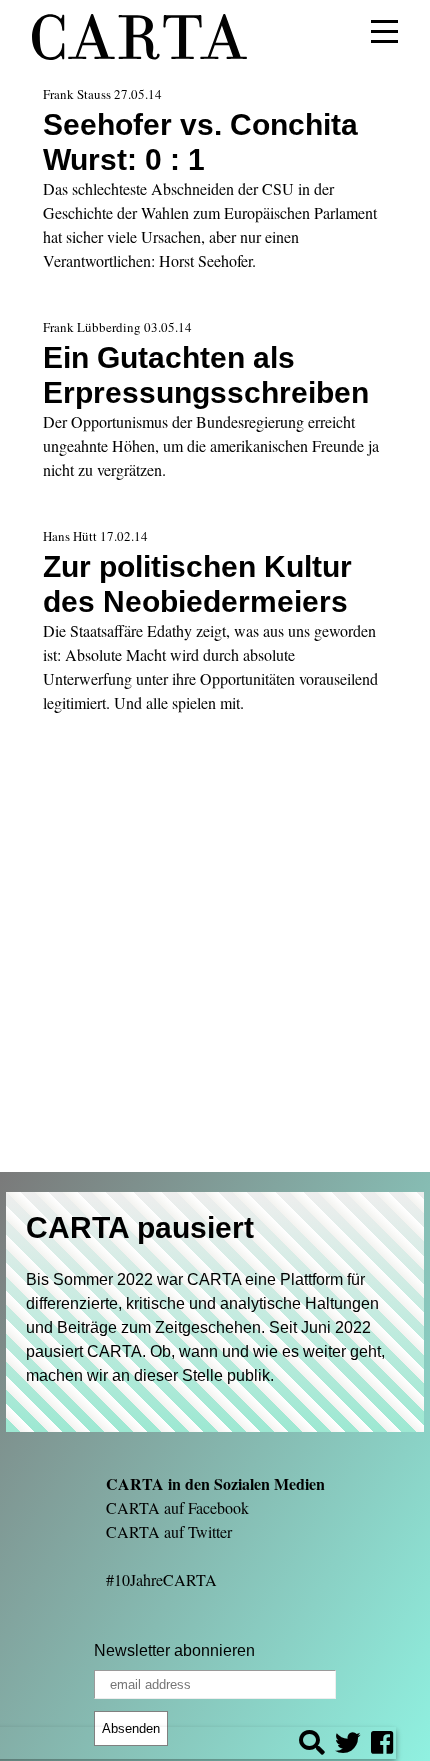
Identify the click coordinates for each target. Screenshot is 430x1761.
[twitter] (348, 1745)
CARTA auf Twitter (169, 1531)
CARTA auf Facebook (177, 1507)
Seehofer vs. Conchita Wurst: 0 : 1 (200, 141)
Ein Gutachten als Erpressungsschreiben (206, 374)
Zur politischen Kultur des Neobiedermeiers (197, 583)
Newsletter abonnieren (174, 1650)
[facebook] (382, 1745)
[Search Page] (312, 1745)
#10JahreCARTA (161, 1579)
